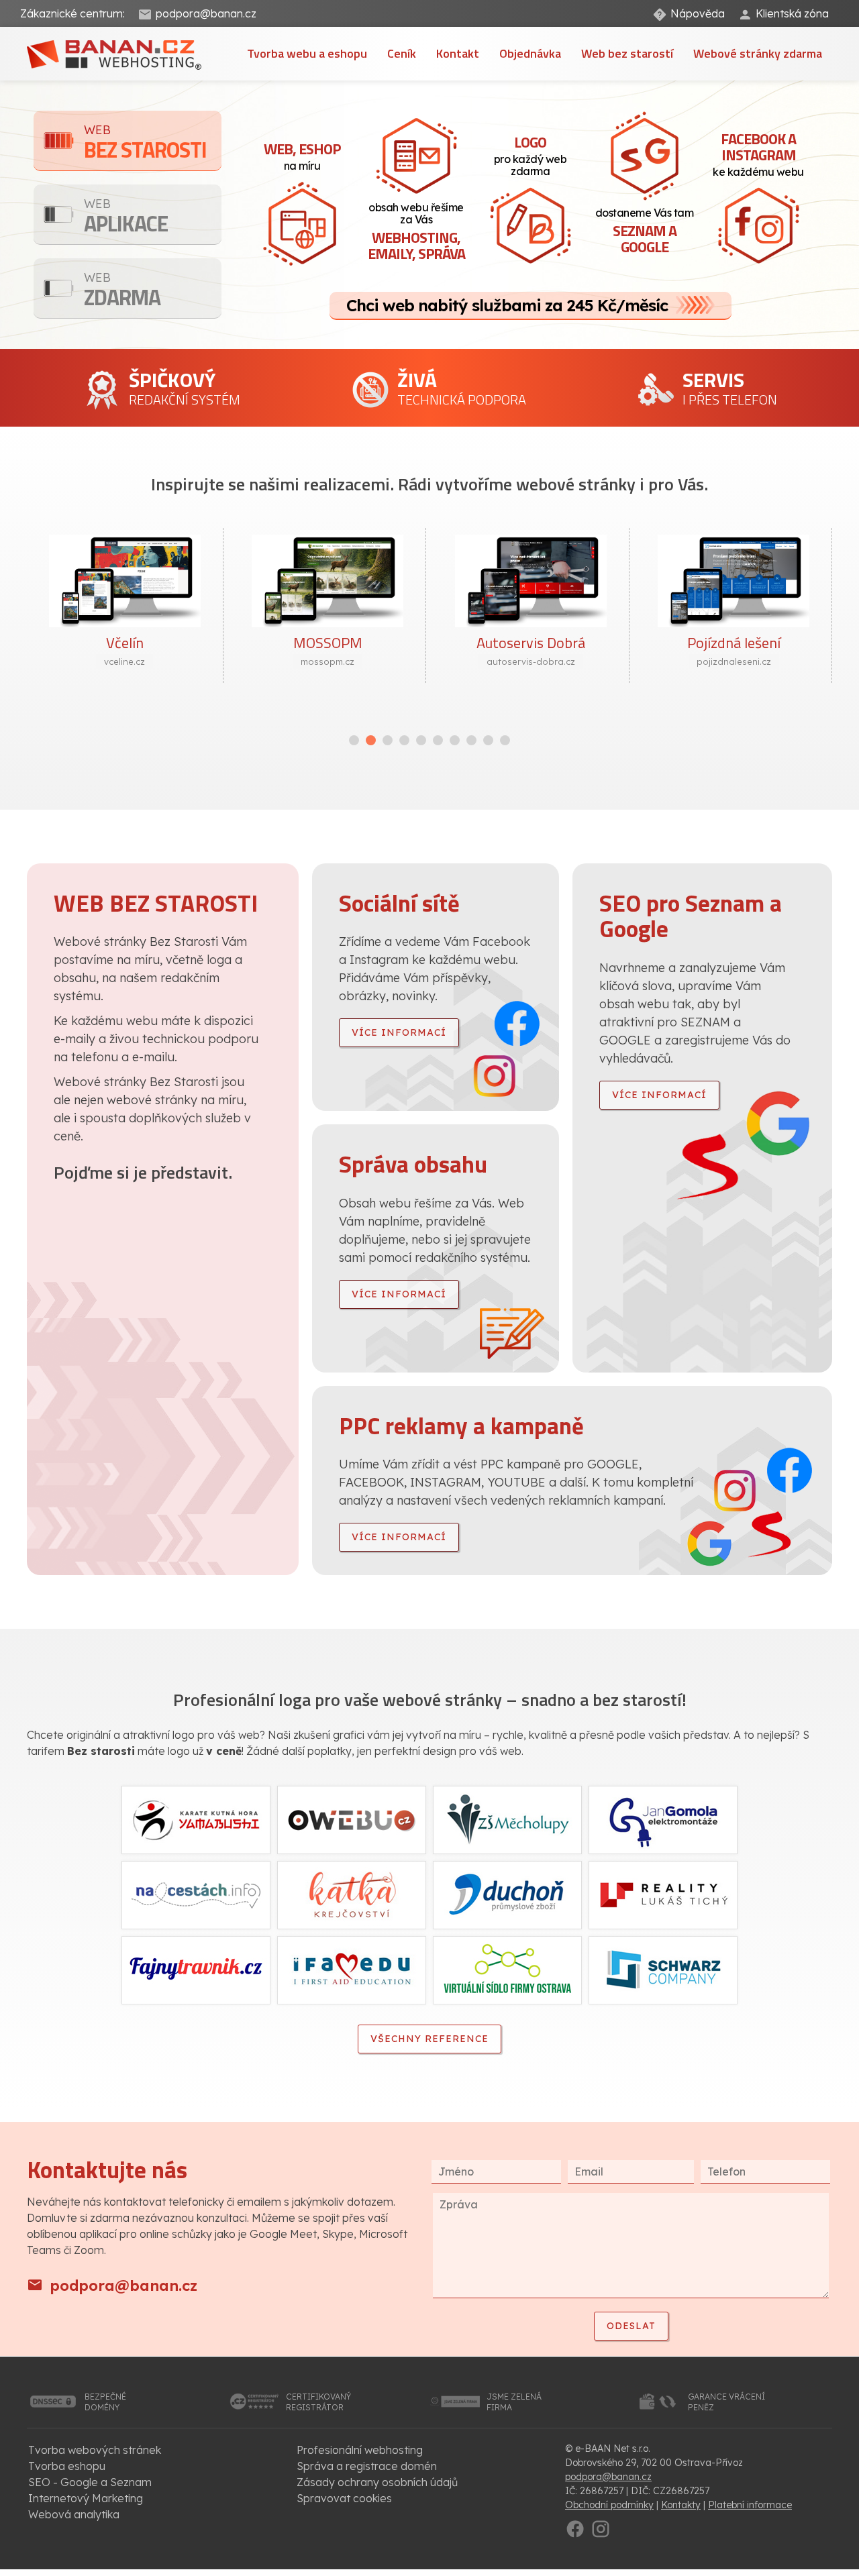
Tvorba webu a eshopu (307, 53)
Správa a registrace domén (367, 2466)
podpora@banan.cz (206, 13)
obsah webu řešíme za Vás (416, 232)
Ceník (402, 53)
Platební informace (750, 2505)
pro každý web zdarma (530, 154)
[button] (354, 740)
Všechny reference (429, 2039)
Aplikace (126, 218)
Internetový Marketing (86, 2498)
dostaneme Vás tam (645, 232)
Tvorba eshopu (67, 2466)
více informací (399, 1032)
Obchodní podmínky (609, 2505)
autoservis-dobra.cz (531, 661)
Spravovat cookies (344, 2498)
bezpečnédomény (105, 2402)
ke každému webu (758, 153)
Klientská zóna (792, 13)
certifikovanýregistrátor (318, 2402)
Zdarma (122, 291)
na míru (302, 155)
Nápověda (698, 13)
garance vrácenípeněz (726, 2402)
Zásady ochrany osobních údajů (377, 2482)
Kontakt (458, 53)
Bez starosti (145, 144)
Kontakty (681, 2505)
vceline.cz (124, 661)
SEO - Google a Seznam (90, 2482)
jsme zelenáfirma (514, 2402)
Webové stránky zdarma (758, 53)
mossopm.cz (327, 661)
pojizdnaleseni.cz (734, 661)
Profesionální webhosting (360, 2450)
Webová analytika (74, 2514)
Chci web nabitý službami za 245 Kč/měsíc (507, 305)
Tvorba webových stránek (95, 2450)
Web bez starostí (627, 53)
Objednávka (530, 53)
